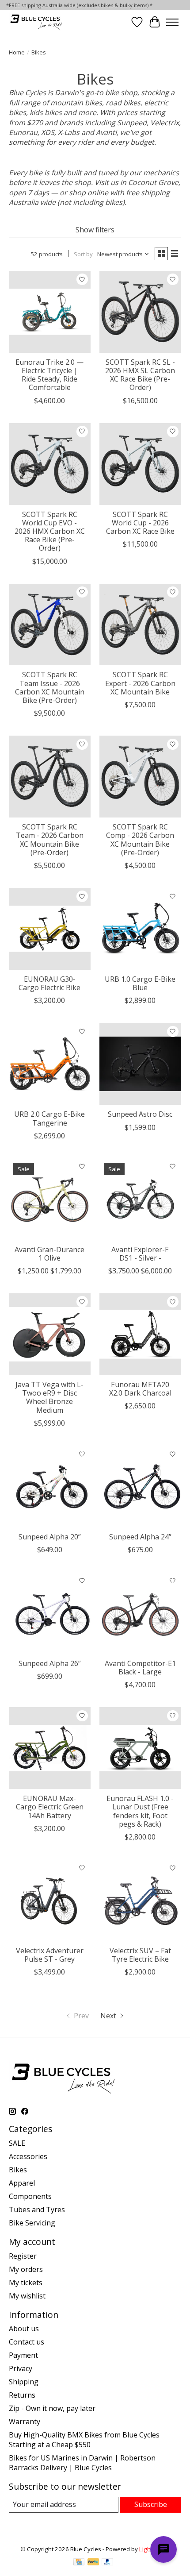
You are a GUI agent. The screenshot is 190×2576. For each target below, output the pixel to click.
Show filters (95, 230)
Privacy (21, 2368)
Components (30, 2196)
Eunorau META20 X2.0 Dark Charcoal (140, 1389)
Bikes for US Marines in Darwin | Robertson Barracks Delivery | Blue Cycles (82, 2463)
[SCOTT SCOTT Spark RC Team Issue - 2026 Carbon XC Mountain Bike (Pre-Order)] (50, 625)
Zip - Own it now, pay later (52, 2408)
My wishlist (27, 2296)
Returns (22, 2395)
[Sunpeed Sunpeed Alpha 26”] (50, 1613)
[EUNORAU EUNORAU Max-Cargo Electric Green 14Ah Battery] (50, 1748)
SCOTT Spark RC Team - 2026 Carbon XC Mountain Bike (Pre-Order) (50, 840)
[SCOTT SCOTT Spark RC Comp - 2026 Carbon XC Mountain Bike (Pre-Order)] (140, 777)
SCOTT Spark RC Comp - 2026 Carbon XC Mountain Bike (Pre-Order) (140, 840)
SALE (17, 2143)
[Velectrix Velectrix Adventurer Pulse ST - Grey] (50, 1900)
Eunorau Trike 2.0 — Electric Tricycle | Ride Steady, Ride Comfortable (49, 375)
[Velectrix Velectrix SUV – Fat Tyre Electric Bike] (140, 1900)
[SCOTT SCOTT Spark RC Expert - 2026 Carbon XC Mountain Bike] (140, 625)
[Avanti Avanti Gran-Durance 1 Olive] (50, 1199)
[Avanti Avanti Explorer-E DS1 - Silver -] (140, 1199)
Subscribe (151, 2504)
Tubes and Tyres (37, 2210)
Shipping (24, 2382)
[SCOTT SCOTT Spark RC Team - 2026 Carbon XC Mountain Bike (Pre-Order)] (50, 777)
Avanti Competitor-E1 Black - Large (140, 1668)
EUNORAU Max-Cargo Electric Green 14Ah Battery (50, 1807)
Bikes (18, 2170)
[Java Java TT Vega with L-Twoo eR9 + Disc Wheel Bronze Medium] (50, 1334)
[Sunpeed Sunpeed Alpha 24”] (140, 1487)
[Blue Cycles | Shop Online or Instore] (36, 22)
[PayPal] (93, 2563)
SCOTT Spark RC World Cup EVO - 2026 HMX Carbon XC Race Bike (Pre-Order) (50, 531)
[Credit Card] (79, 2563)
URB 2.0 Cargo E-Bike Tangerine (49, 1118)
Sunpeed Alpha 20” (50, 1537)
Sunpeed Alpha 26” (50, 1663)
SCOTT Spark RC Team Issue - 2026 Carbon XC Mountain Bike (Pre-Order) (50, 687)
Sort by (83, 254)
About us (24, 2329)
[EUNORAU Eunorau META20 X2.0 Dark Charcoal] (140, 1334)
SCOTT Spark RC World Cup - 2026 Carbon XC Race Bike (140, 523)
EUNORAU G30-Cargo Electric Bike (49, 983)
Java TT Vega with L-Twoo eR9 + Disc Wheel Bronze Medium (49, 1397)
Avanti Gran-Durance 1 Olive (49, 1254)
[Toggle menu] (172, 22)
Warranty (25, 2422)
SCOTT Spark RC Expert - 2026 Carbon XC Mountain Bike (140, 683)
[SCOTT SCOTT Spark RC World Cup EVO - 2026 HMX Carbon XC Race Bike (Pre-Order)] (50, 464)
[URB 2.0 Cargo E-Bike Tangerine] (50, 1064)
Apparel (22, 2183)
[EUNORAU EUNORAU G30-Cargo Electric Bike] (50, 929)
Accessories (28, 2156)
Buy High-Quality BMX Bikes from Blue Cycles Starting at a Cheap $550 (84, 2440)
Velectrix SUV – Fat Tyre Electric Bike (140, 1955)
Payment (23, 2355)
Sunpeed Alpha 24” (140, 1537)
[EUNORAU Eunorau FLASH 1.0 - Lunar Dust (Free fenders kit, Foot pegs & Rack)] (140, 1748)
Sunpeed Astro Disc (140, 1114)
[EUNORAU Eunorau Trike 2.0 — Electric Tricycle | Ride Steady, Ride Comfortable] (50, 312)
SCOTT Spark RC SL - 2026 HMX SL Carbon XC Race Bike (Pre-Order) (140, 375)
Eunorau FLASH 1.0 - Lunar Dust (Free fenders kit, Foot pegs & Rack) (140, 1811)
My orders (26, 2269)
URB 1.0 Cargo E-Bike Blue (140, 983)
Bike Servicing (32, 2223)
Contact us (27, 2342)
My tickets (26, 2283)
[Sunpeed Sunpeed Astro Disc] (140, 1064)
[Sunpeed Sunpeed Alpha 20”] (50, 1487)
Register (23, 2256)
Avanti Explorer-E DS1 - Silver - (140, 1254)
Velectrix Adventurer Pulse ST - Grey (50, 1955)
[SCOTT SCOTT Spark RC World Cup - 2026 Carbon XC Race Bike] (140, 464)
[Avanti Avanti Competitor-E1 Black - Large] (140, 1613)
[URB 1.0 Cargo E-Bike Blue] (140, 929)
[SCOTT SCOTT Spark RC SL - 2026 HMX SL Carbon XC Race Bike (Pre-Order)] (140, 312)
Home (17, 52)
